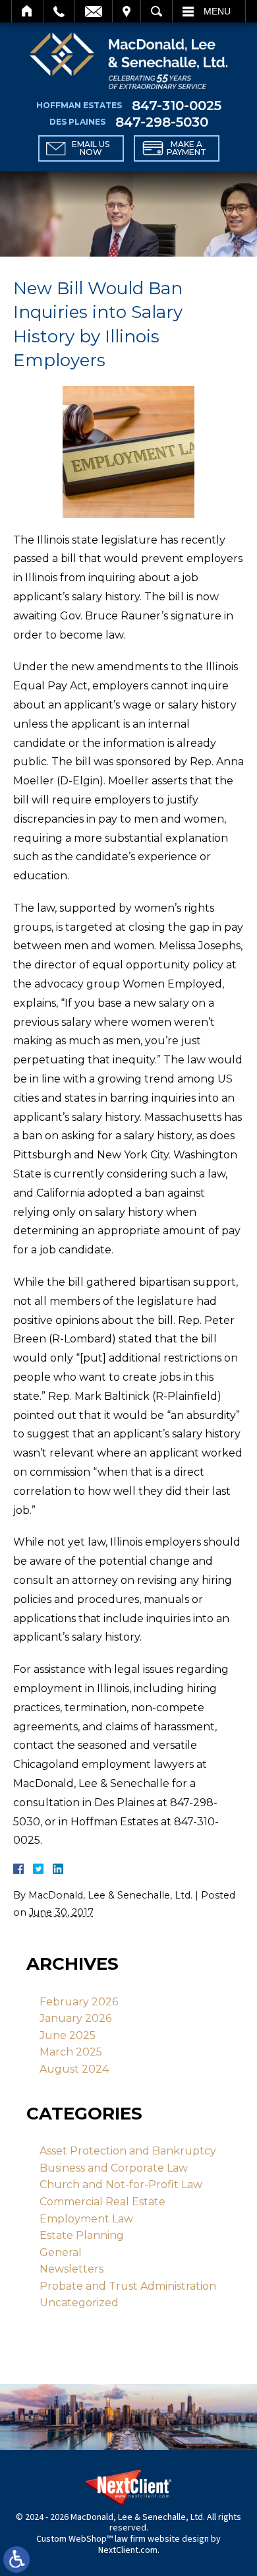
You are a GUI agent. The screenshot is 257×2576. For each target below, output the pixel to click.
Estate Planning (82, 2235)
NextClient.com (128, 2550)
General (61, 2252)
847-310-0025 (177, 106)
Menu (217, 11)
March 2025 (71, 2052)
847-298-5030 (162, 122)
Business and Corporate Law (114, 2168)
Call (59, 11)
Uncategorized (79, 2303)
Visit (127, 11)
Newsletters (71, 2269)
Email (94, 11)
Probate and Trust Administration (128, 2286)
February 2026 (79, 2002)
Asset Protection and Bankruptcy (128, 2151)
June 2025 (68, 2035)
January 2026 (75, 2018)
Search (157, 11)
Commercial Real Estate (102, 2202)
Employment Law (86, 2219)
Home (27, 11)
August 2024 (74, 2069)
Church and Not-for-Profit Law (121, 2184)
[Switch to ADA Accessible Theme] (16, 2560)
